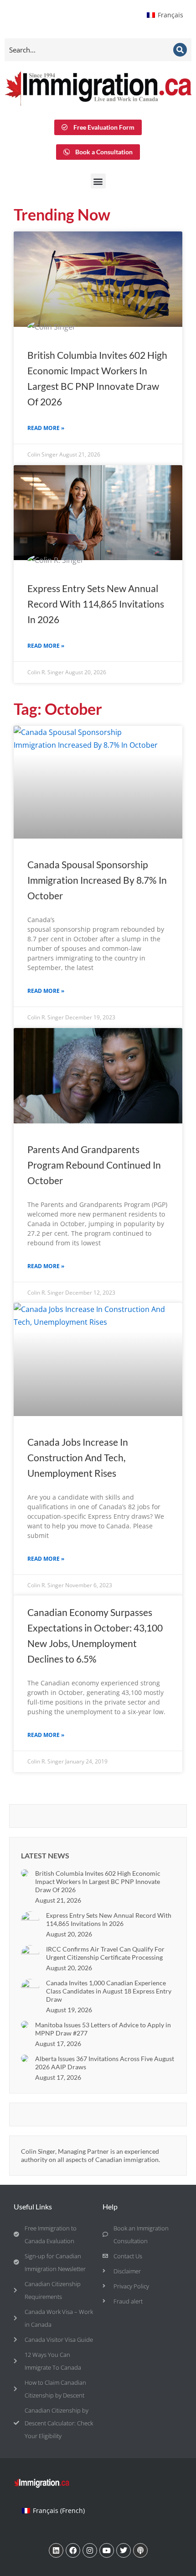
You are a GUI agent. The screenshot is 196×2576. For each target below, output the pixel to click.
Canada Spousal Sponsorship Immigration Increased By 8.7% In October (97, 880)
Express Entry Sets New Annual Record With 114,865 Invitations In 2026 (96, 604)
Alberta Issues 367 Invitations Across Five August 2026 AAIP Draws (105, 2063)
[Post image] (25, 1873)
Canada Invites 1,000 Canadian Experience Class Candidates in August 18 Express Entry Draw (109, 1991)
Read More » (46, 428)
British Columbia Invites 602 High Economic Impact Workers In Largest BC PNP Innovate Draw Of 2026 (98, 1881)
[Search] (180, 50)
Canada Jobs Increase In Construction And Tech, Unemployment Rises (78, 1457)
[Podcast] (140, 2550)
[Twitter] (124, 2550)
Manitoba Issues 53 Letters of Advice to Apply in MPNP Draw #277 (103, 2029)
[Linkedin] (56, 2550)
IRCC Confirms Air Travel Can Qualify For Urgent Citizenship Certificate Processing (105, 1953)
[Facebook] (73, 2550)
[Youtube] (107, 2550)
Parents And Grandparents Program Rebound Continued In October (94, 1165)
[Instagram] (90, 2550)
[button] (98, 181)
